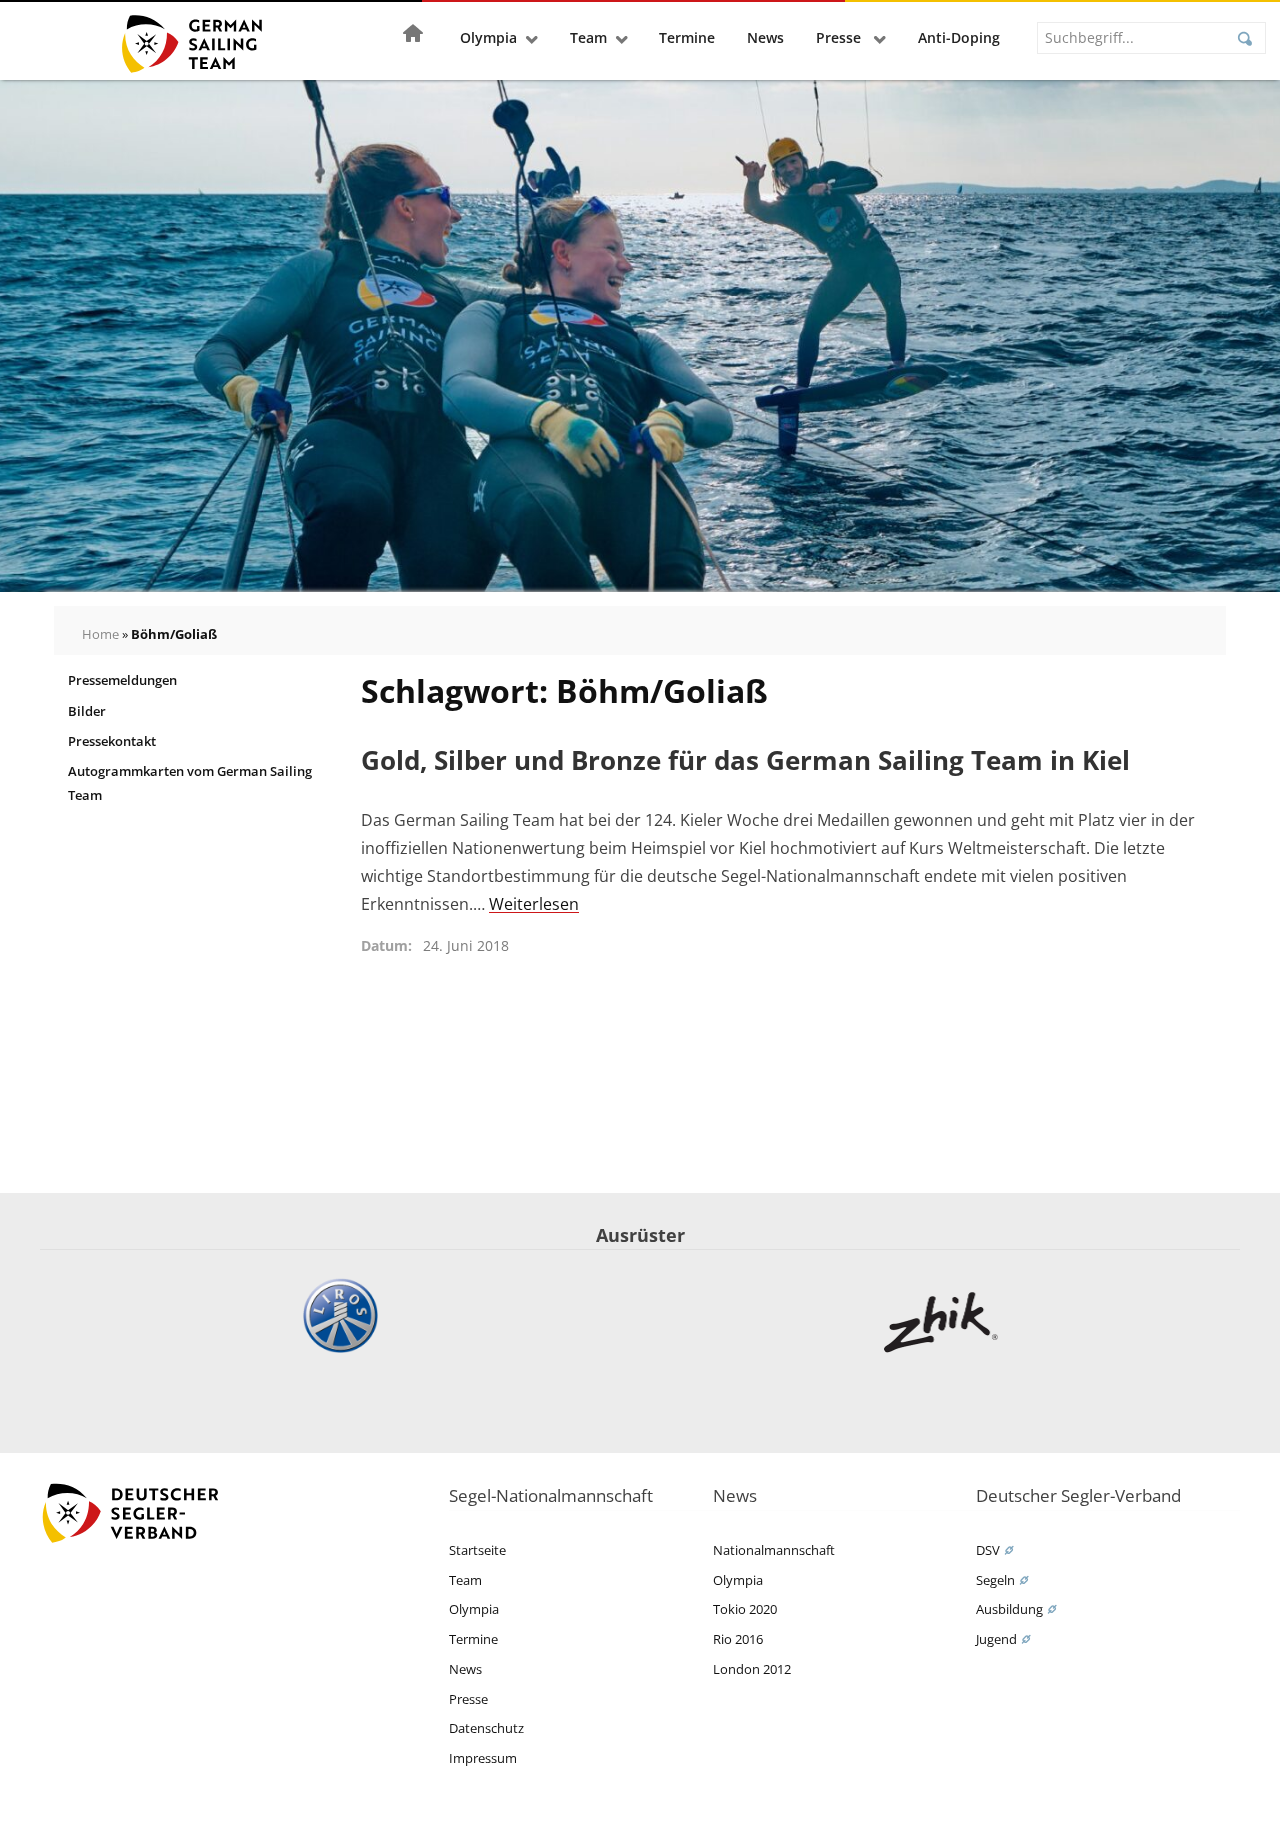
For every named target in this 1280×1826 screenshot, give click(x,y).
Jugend (996, 1639)
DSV (988, 1550)
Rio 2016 (738, 1639)
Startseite (477, 1550)
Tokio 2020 (745, 1609)
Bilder (87, 711)
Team (588, 37)
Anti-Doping (959, 37)
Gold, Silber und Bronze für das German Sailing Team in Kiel (745, 760)
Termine (687, 37)
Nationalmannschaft (774, 1550)
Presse (840, 37)
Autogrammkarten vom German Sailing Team (190, 782)
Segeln (995, 1580)
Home (100, 634)
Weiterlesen (534, 904)
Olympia (488, 37)
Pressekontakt (112, 741)
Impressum (483, 1758)
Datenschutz (486, 1728)
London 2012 (752, 1669)
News (765, 37)
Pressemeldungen (122, 680)
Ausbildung (1009, 1609)
